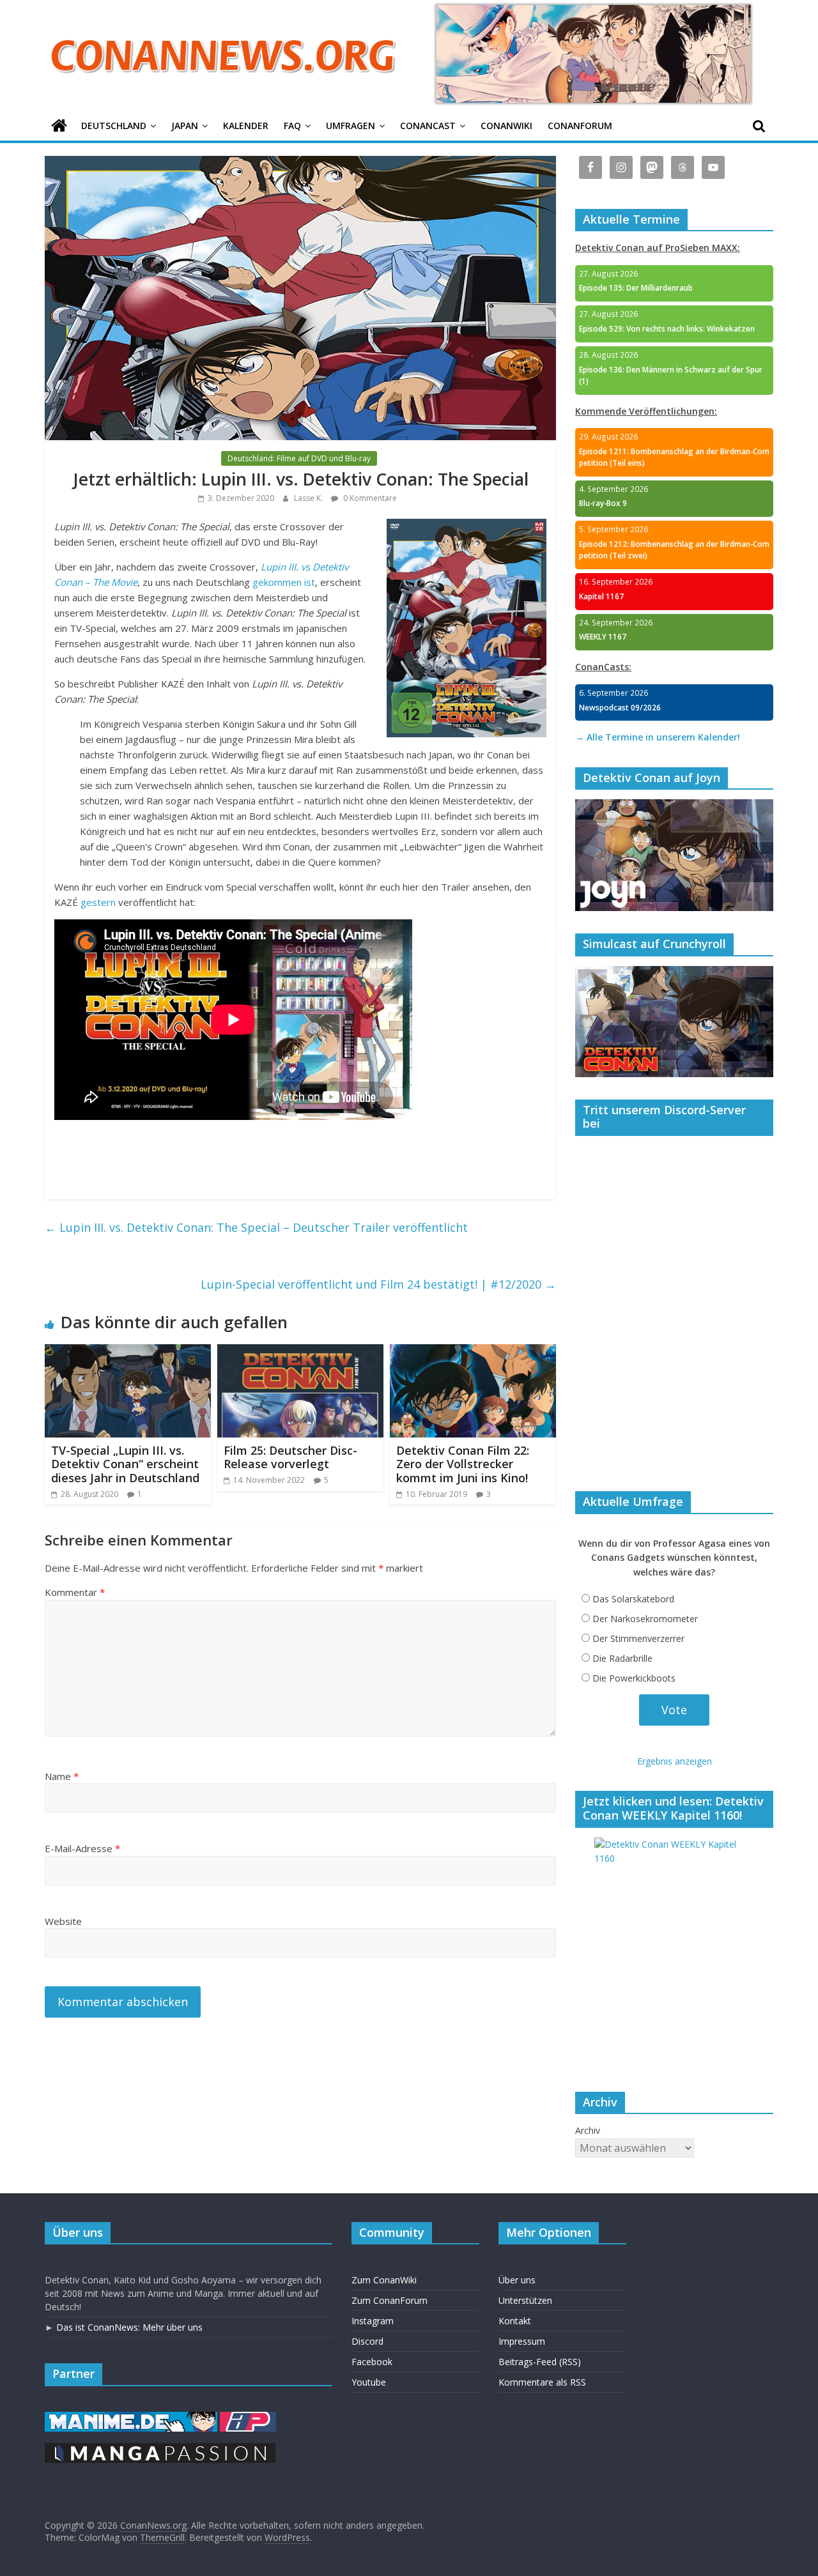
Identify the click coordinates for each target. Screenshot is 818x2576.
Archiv (588, 2130)
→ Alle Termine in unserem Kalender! (658, 737)
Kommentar (75, 1592)
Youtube (369, 2382)
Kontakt (515, 2321)
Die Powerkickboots (634, 1678)
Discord (367, 2341)
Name (62, 1776)
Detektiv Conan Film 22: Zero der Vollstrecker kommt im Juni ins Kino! (463, 1464)
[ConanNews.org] (59, 126)
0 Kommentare (369, 498)
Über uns (517, 2280)
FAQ (292, 126)
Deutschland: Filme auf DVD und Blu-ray (299, 458)
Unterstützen (525, 2300)
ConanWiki (506, 126)
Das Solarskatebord (633, 1599)
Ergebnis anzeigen (675, 1761)
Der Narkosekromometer (645, 1619)
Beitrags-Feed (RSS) (540, 2362)
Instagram (373, 2321)
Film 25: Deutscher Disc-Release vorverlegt (290, 1457)
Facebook (372, 2362)
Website (63, 1921)
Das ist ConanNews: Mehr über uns (129, 2327)
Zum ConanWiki (384, 2280)
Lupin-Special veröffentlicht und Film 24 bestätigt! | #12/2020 (378, 1284)
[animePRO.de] (248, 2418)
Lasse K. (309, 498)
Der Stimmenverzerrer (638, 1638)
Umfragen (351, 126)
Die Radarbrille (622, 1658)
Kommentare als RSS (542, 2382)
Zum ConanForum (390, 2300)
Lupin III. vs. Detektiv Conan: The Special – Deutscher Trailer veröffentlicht (256, 1227)
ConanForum (580, 126)
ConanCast (428, 126)
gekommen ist (284, 582)
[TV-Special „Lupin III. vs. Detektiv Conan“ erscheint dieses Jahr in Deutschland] (128, 1352)
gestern (98, 902)
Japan (185, 126)
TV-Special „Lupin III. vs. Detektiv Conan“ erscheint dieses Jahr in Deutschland (125, 1464)
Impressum (522, 2341)
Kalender (246, 126)
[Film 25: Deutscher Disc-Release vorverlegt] (300, 1352)
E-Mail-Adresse (82, 1848)
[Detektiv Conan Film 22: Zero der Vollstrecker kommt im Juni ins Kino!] (473, 1352)
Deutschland (114, 126)
